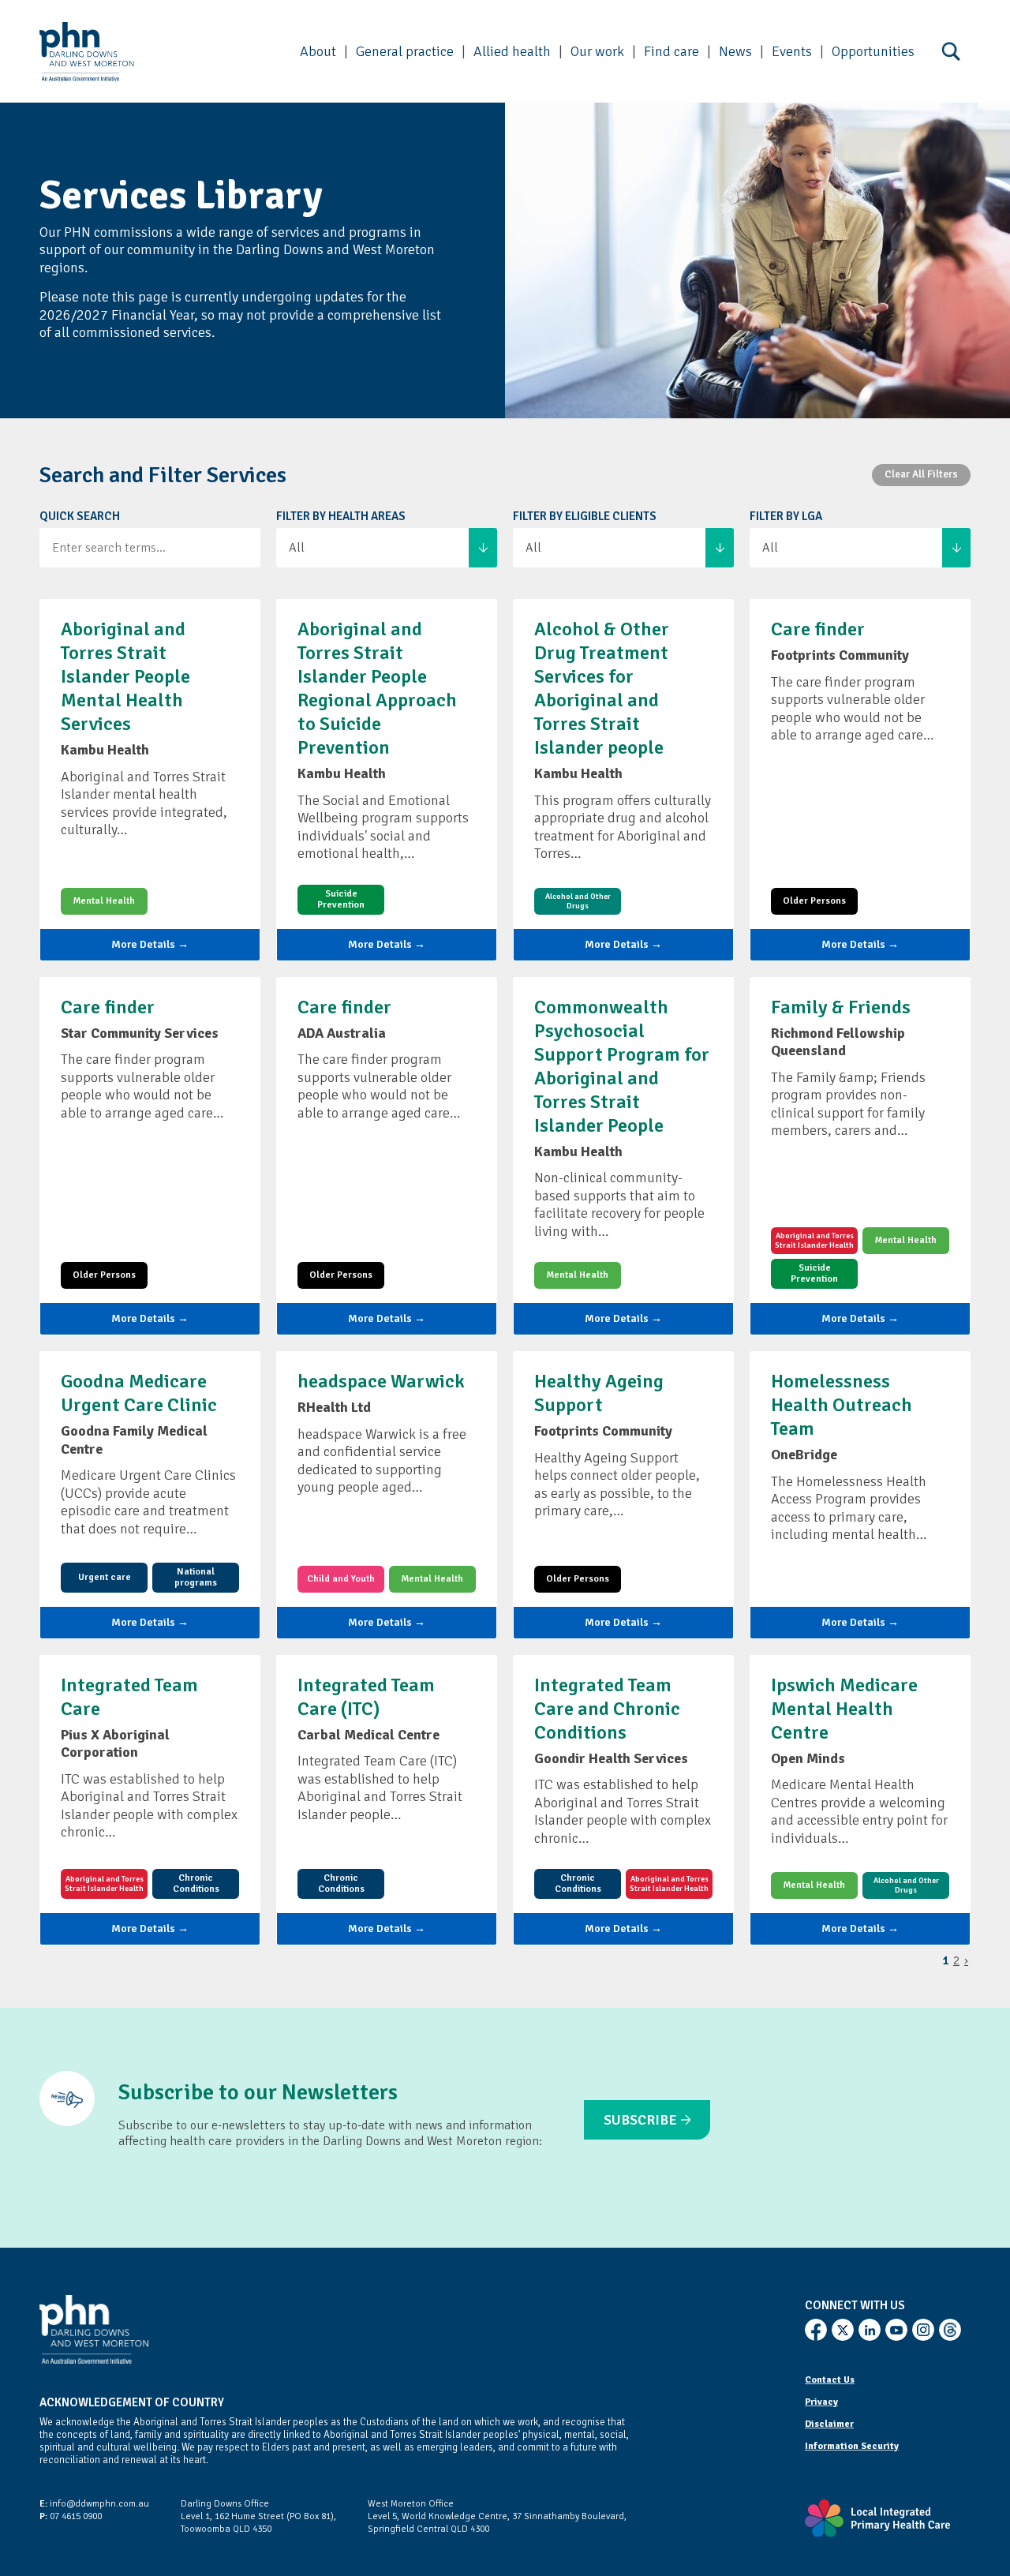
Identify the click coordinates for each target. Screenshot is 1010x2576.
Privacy (821, 2402)
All (297, 548)
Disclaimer (829, 2424)
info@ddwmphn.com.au (94, 2504)
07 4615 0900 (71, 2516)
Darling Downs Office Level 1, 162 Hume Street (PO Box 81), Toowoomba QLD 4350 (258, 2516)
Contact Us (830, 2380)
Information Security (852, 2446)
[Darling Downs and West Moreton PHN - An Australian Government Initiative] (87, 52)
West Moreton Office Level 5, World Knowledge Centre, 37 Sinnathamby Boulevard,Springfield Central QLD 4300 (497, 2516)
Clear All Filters (921, 474)
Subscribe (640, 2120)
